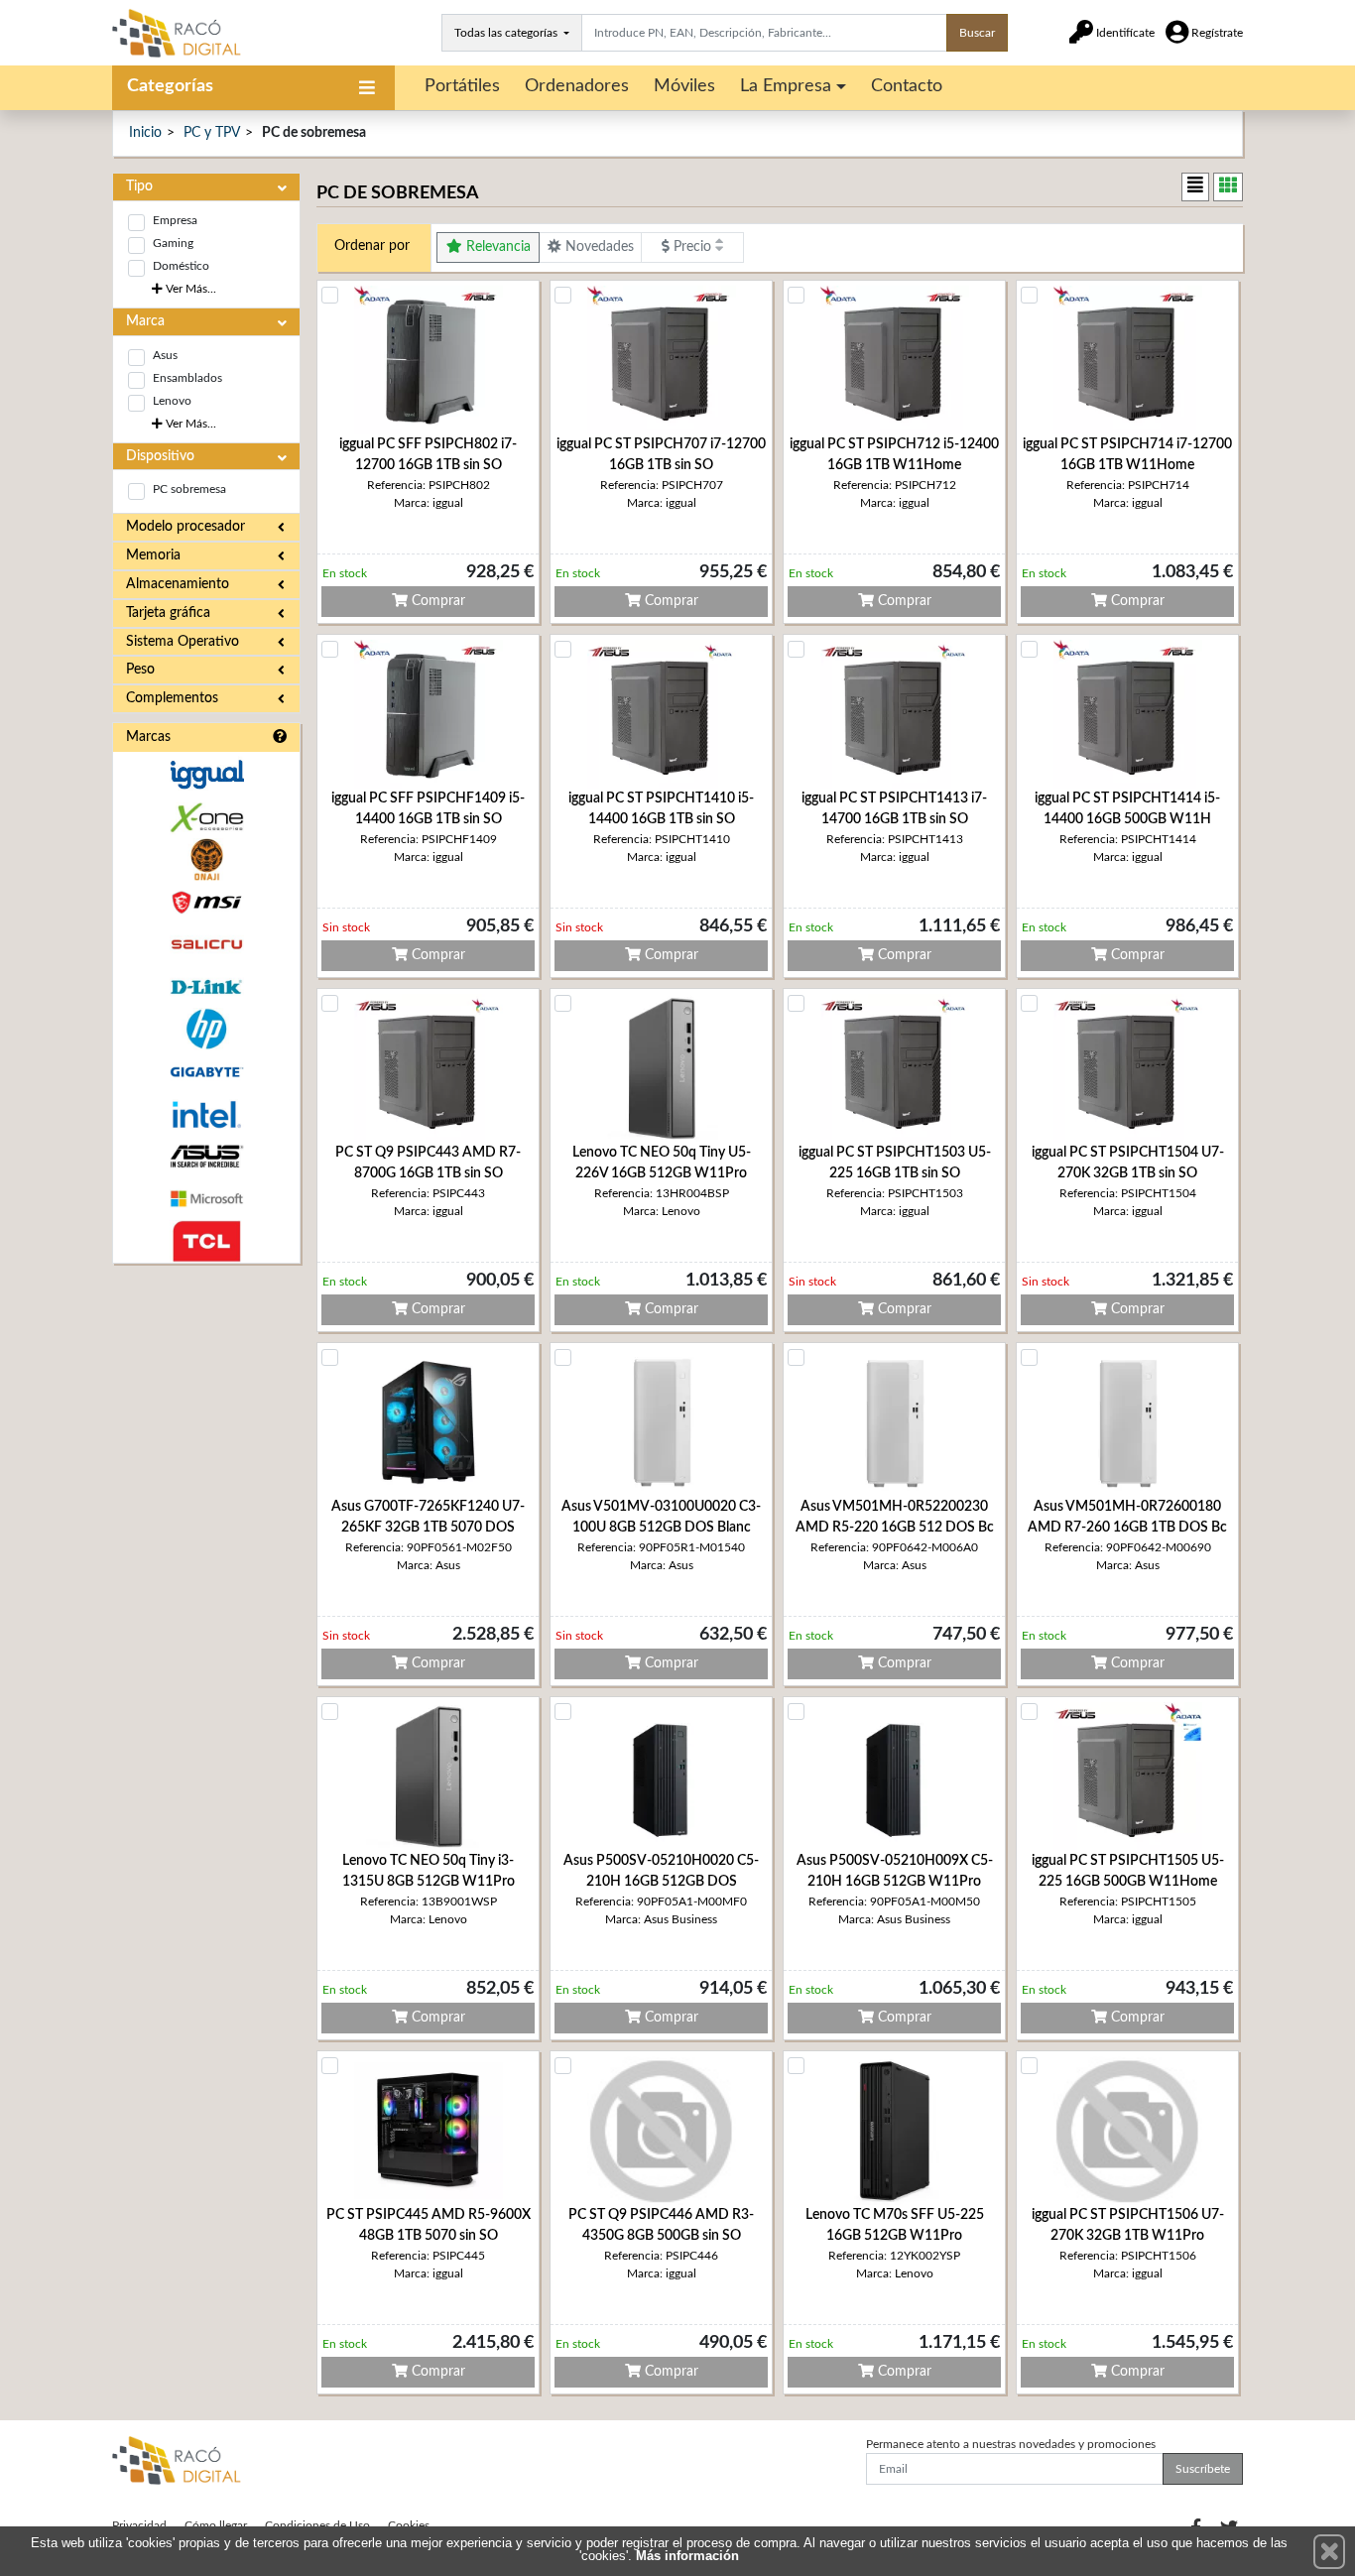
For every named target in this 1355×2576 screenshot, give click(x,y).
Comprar (436, 601)
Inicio (145, 133)
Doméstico (181, 266)
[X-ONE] (206, 818)
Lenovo (172, 401)
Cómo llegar (216, 2525)
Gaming (173, 243)
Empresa (175, 220)
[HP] (206, 1029)
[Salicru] (206, 945)
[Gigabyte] (206, 1072)
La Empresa (786, 86)
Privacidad (139, 2525)
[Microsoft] (206, 1199)
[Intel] (206, 1114)
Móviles (684, 86)
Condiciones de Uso (317, 2525)
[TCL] (206, 1241)
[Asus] (206, 1157)
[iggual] (206, 774)
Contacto (907, 86)
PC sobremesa (189, 489)
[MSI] (206, 902)
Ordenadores (577, 86)
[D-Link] (206, 987)
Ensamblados (187, 378)
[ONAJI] (206, 859)
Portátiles (462, 86)
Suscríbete (1203, 2469)
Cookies (409, 2525)
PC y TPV (212, 133)
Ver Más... (189, 289)
